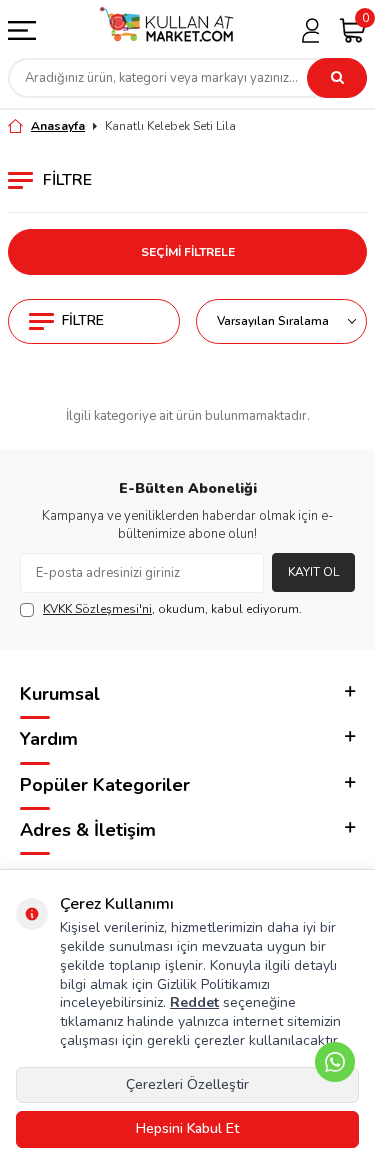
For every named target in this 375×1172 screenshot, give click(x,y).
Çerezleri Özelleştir (187, 1084)
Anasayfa (58, 126)
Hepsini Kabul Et (187, 1128)
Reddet (194, 1002)
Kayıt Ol (313, 572)
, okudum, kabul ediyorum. (172, 609)
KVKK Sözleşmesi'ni (97, 609)
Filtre (83, 320)
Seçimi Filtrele (188, 252)
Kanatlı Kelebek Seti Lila (170, 126)
